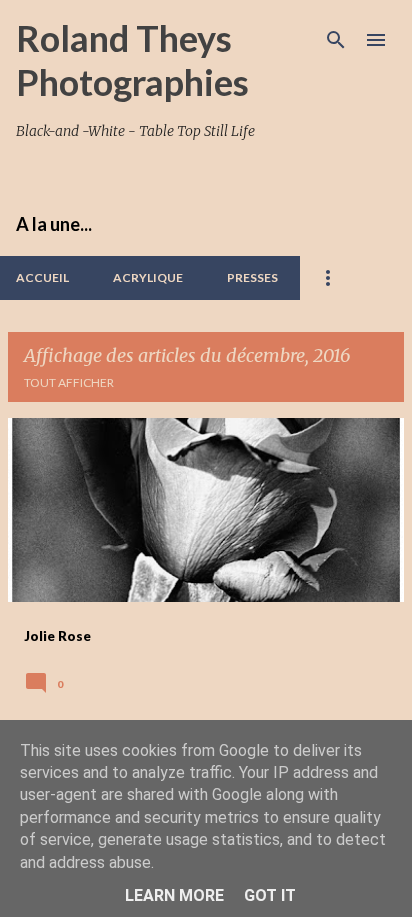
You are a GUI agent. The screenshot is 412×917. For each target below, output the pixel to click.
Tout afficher (69, 382)
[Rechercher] (336, 40)
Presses (252, 277)
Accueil (42, 277)
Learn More (174, 895)
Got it (270, 895)
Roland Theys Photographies (132, 60)
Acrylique (148, 277)
